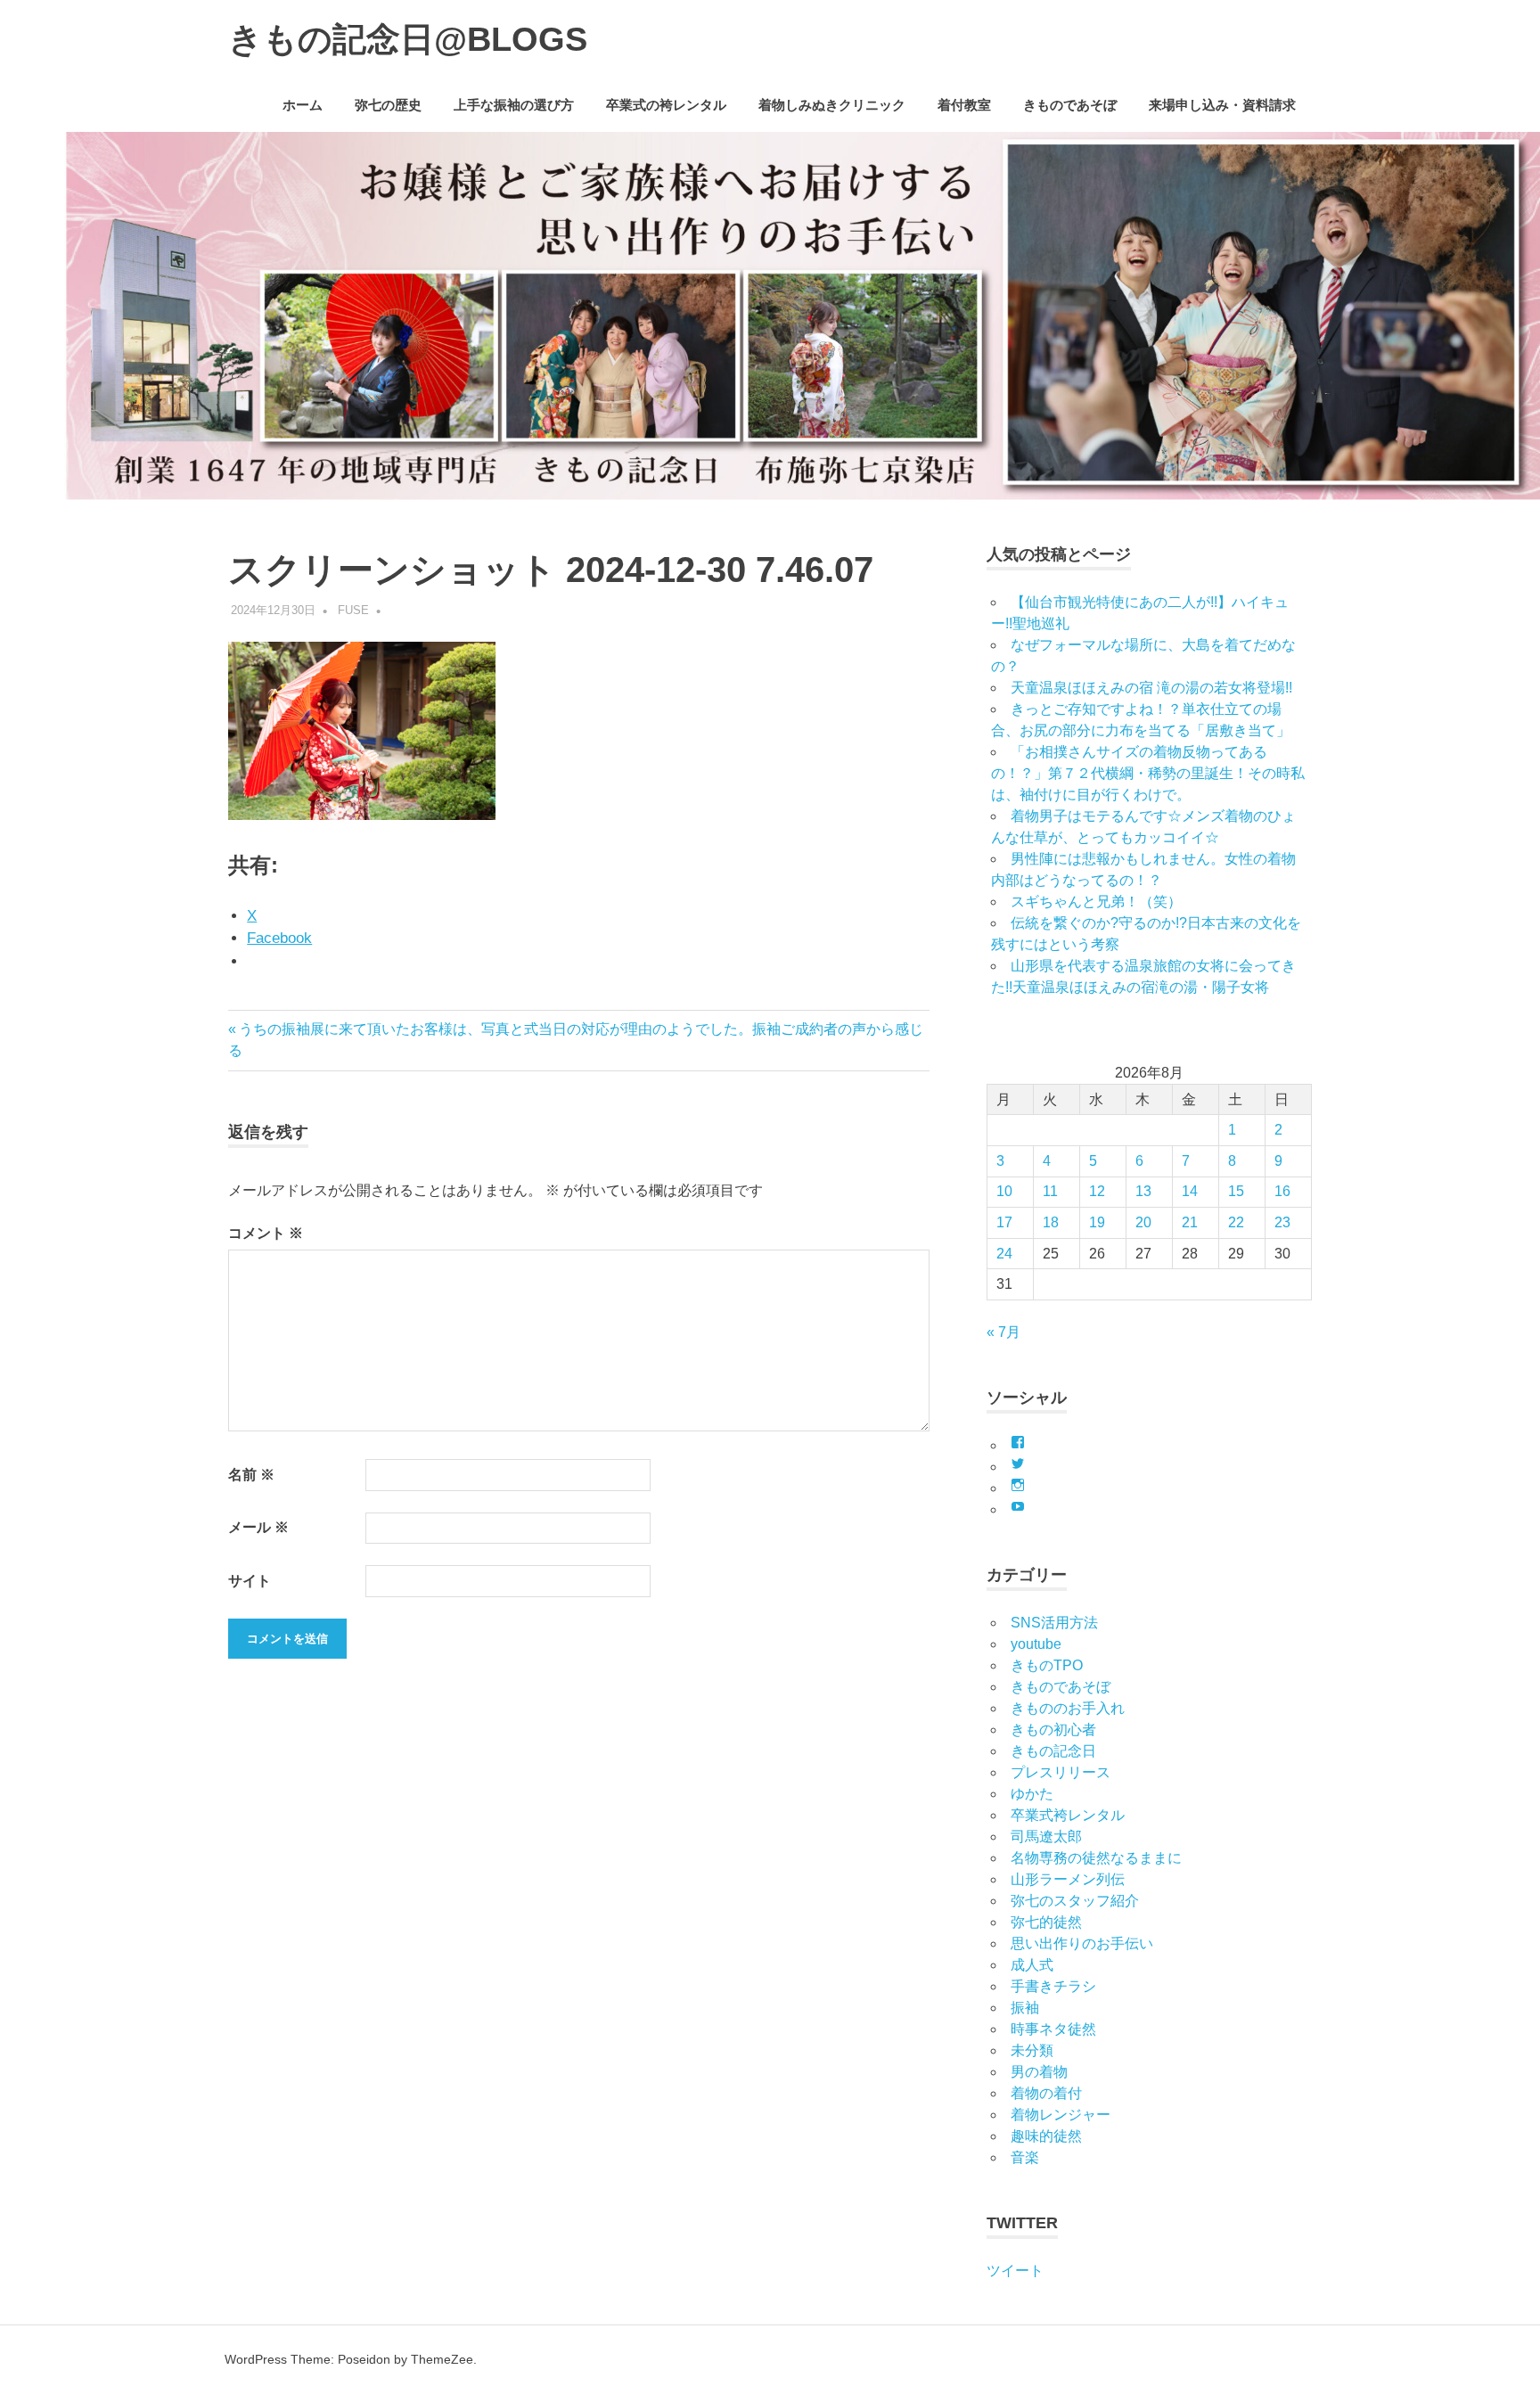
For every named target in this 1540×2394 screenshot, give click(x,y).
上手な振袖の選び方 (514, 105)
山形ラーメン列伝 (1068, 1879)
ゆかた (1032, 1794)
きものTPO (1047, 1665)
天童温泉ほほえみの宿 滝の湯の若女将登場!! (1151, 688)
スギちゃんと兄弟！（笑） (1096, 902)
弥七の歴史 (388, 105)
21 (1190, 1222)
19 (1097, 1222)
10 (1004, 1191)
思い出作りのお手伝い (1082, 1943)
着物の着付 (1046, 2093)
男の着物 (1039, 2072)
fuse (353, 610)
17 (1004, 1222)
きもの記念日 (1053, 1751)
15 (1236, 1191)
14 (1190, 1191)
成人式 (1032, 1965)
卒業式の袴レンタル (666, 105)
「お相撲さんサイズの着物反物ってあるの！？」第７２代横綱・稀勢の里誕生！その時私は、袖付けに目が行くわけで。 (1148, 773)
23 (1282, 1222)
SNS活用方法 (1054, 1623)
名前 (251, 1475)
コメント (266, 1233)
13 (1143, 1191)
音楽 (1025, 2157)
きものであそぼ (1070, 105)
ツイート (1015, 2271)
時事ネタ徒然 (1053, 2029)
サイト (250, 1581)
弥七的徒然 (1046, 1922)
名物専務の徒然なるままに (1096, 1858)
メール (258, 1527)
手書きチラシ (1053, 1986)
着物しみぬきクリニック (832, 105)
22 (1236, 1222)
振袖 (1025, 2008)
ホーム (303, 105)
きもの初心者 (1053, 1730)
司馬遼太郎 (1046, 1836)
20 (1143, 1222)
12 (1097, 1191)
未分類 (1032, 2050)
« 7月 (1003, 1332)
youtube (1036, 1644)
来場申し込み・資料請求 (1222, 105)
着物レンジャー (1061, 2115)
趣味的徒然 (1046, 2136)
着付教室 (964, 105)
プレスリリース (1061, 1772)
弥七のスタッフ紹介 (1075, 1901)
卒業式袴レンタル (1068, 1815)
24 (1004, 1254)
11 (1050, 1191)
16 (1282, 1191)
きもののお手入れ (1068, 1708)
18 (1051, 1222)
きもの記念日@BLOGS (408, 39)
